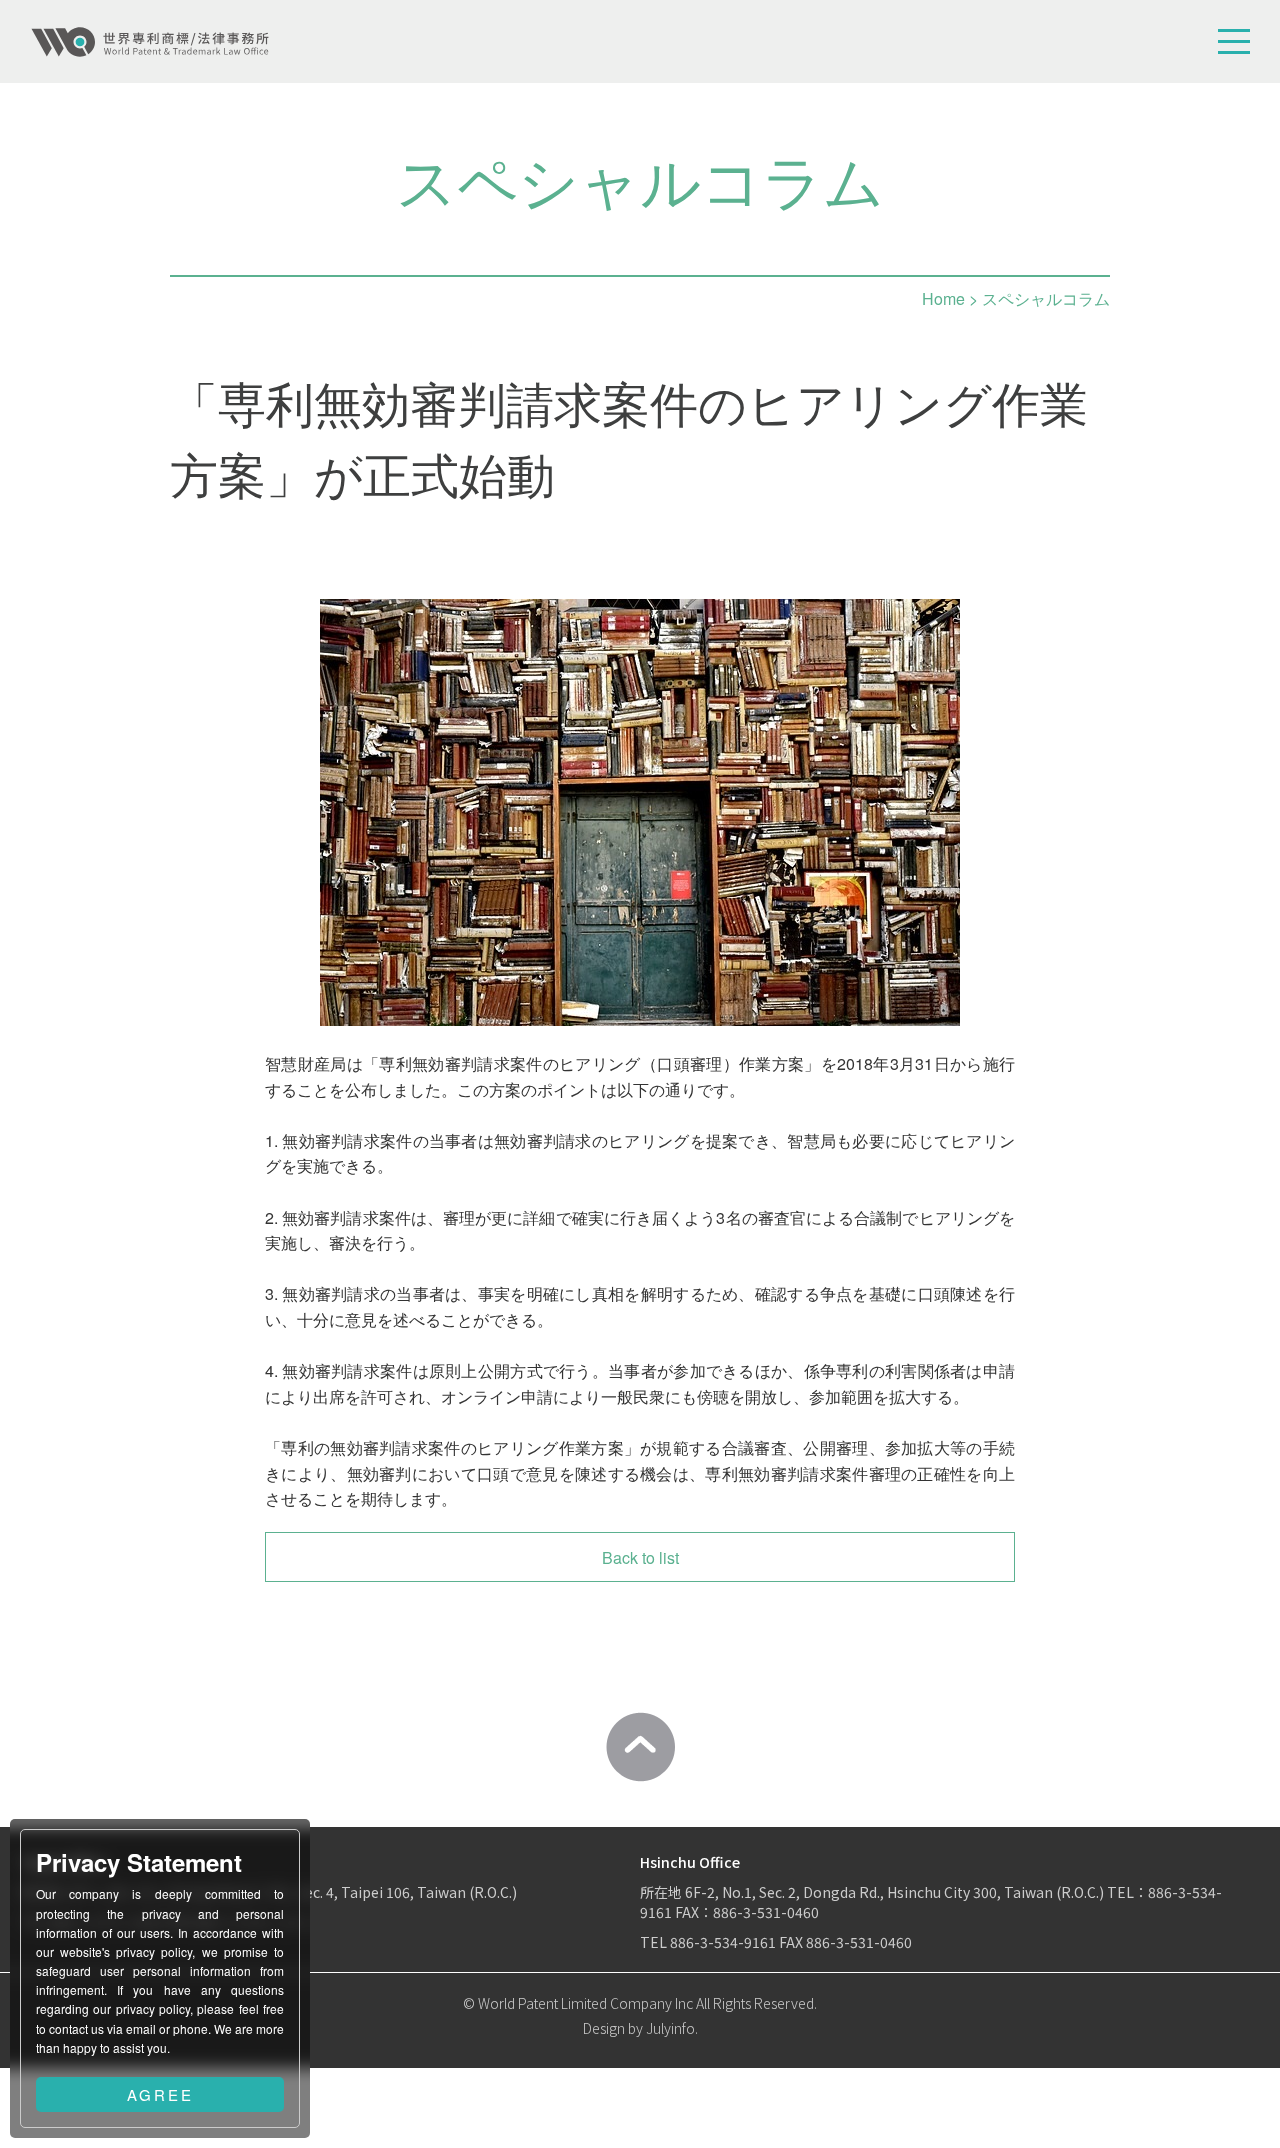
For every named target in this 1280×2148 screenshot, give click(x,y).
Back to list (640, 1557)
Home (943, 298)
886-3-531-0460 (859, 1942)
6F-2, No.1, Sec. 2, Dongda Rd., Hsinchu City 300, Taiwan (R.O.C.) (896, 1892)
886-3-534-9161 (723, 1942)
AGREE (160, 2094)
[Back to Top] (640, 1747)
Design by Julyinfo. (640, 2028)
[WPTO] (150, 42)
